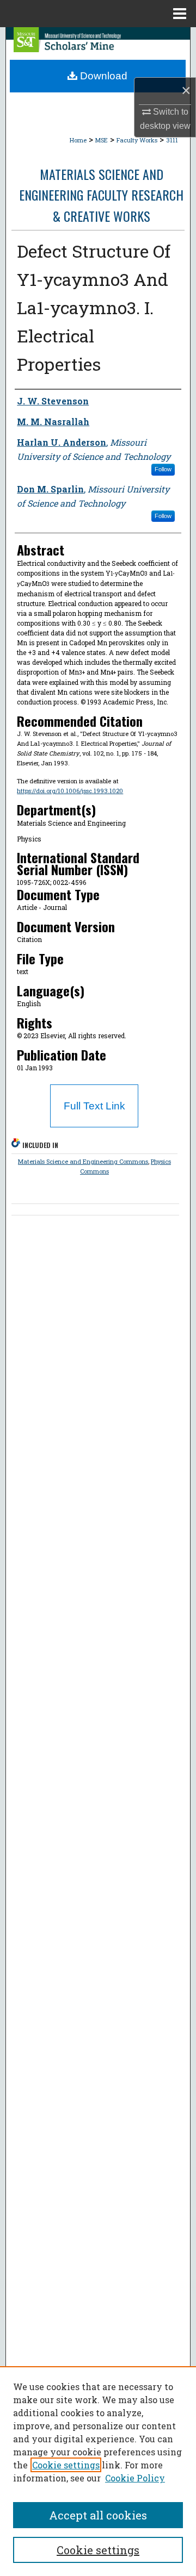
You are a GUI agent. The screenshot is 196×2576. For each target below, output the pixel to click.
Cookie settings (66, 2465)
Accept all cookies (98, 2515)
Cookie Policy (135, 2478)
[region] (98, 2471)
